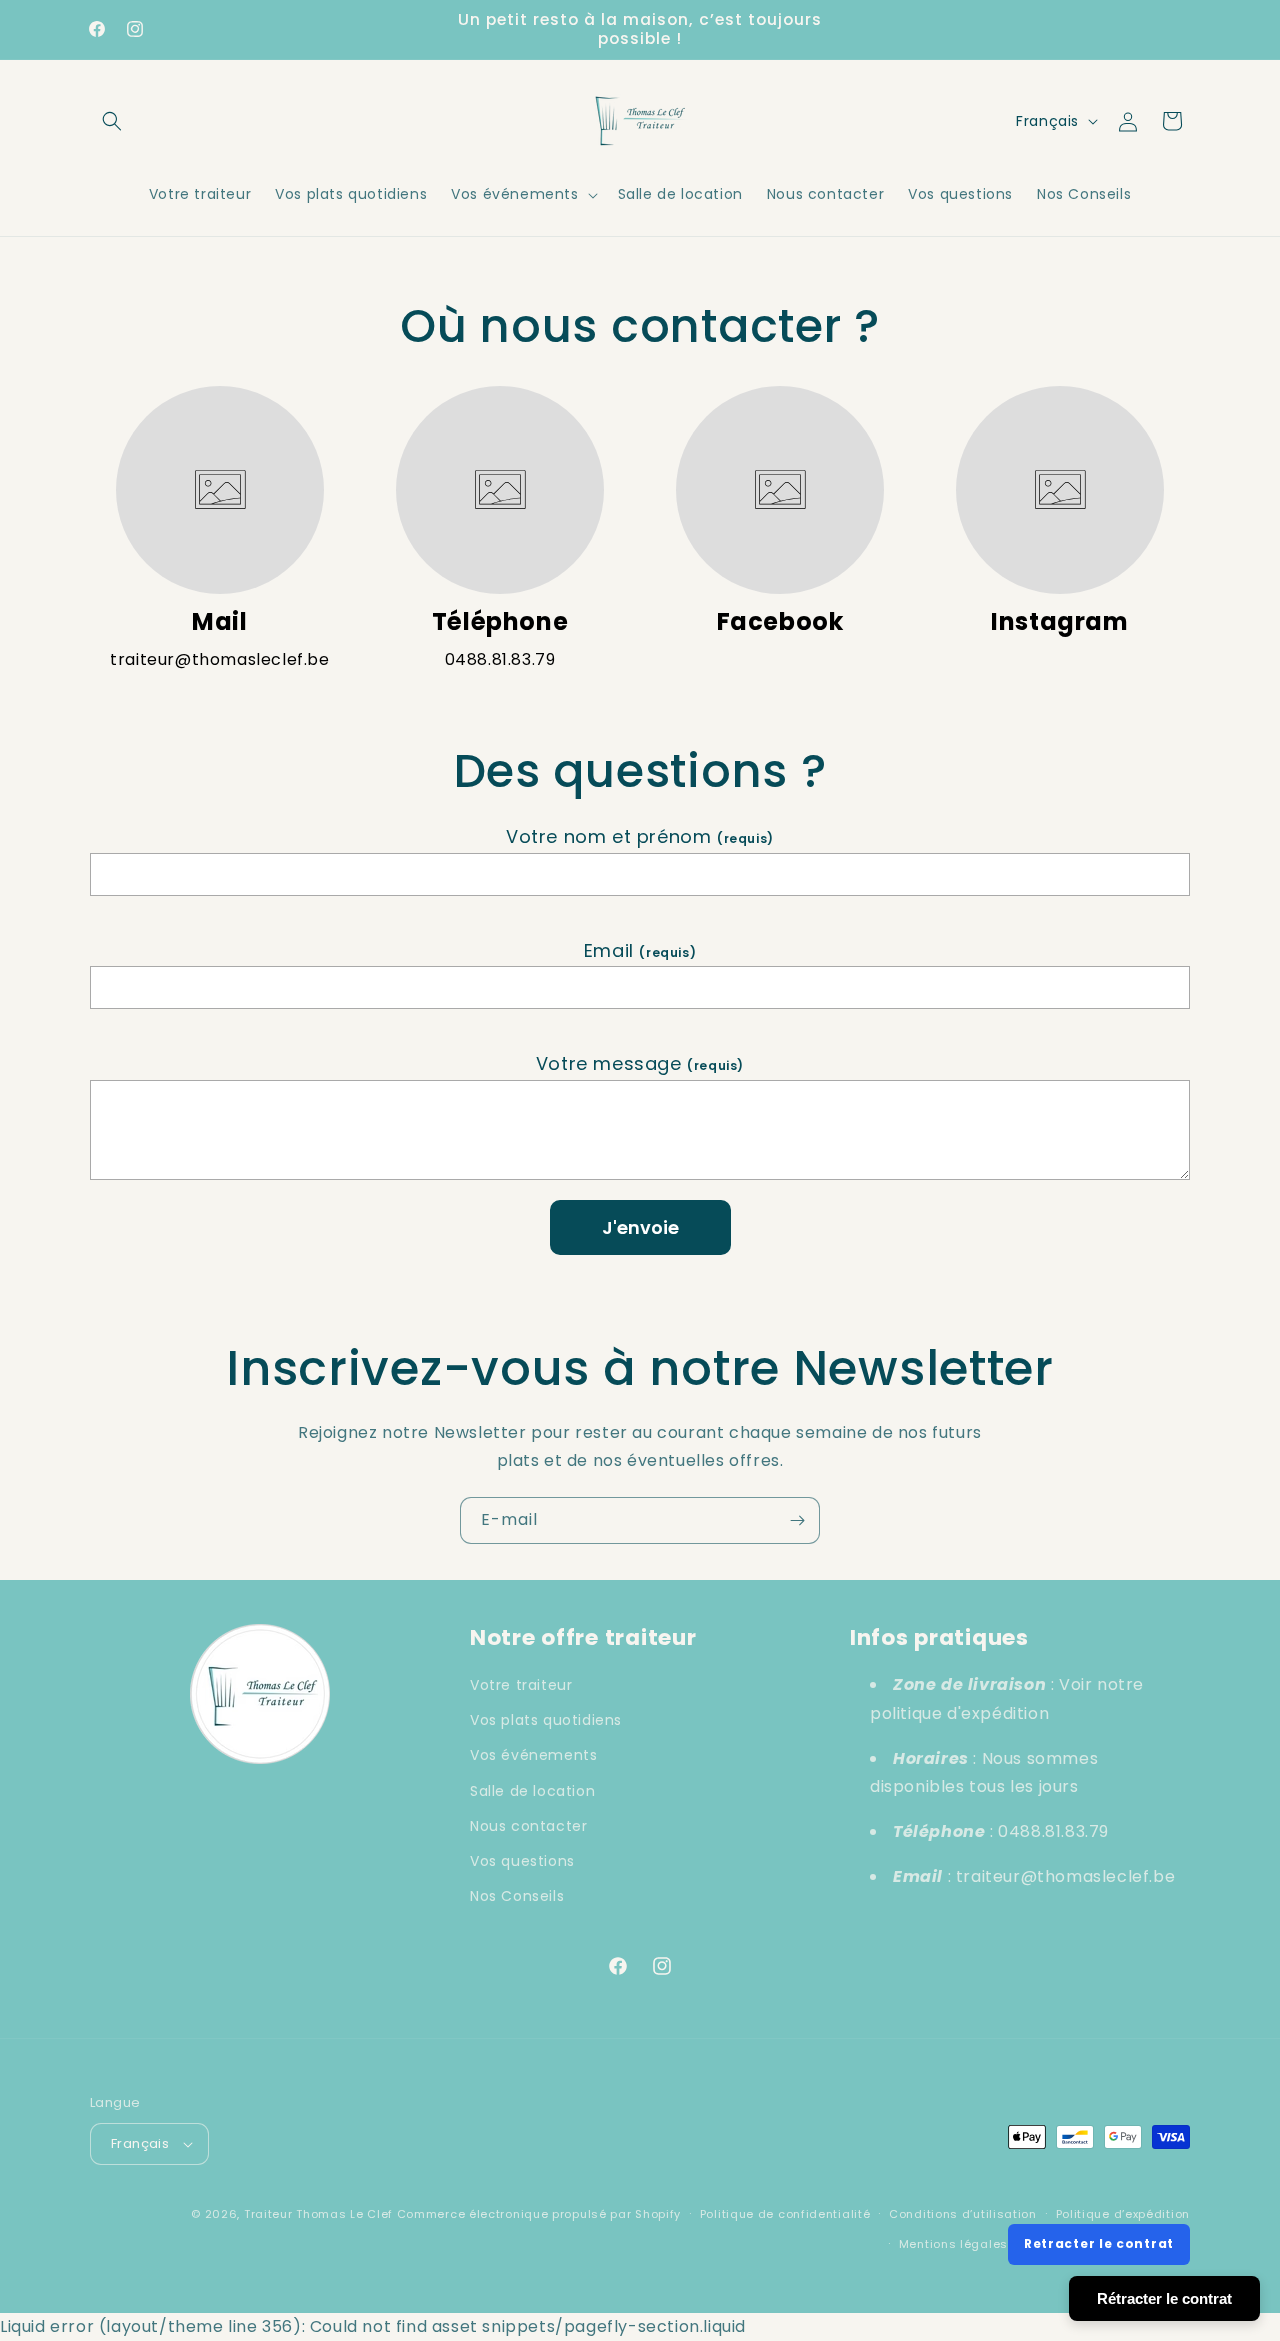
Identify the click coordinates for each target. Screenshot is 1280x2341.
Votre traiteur (521, 1685)
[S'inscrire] (797, 1520)
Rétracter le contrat (1164, 2298)
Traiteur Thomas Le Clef (318, 2214)
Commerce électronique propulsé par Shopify (539, 2214)
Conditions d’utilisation (963, 2214)
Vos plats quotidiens (546, 1720)
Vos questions (522, 1861)
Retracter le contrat (1099, 2243)
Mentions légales (953, 2244)
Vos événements (533, 1755)
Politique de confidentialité (785, 2214)
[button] (112, 121)
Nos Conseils (517, 1896)
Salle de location (532, 1791)
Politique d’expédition (1123, 2214)
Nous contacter (528, 1826)
